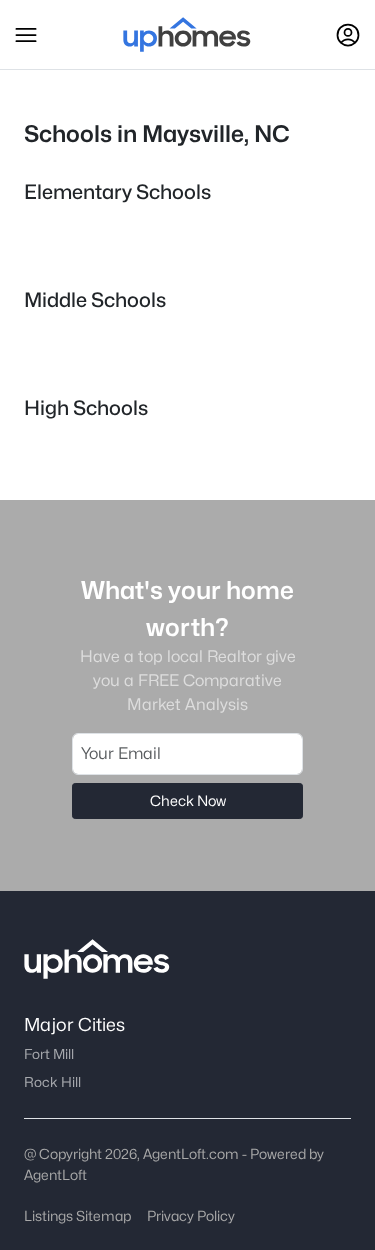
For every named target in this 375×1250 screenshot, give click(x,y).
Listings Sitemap (77, 1215)
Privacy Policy (191, 1215)
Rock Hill (52, 1082)
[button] (26, 35)
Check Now (188, 800)
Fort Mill (49, 1054)
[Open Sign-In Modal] (348, 35)
